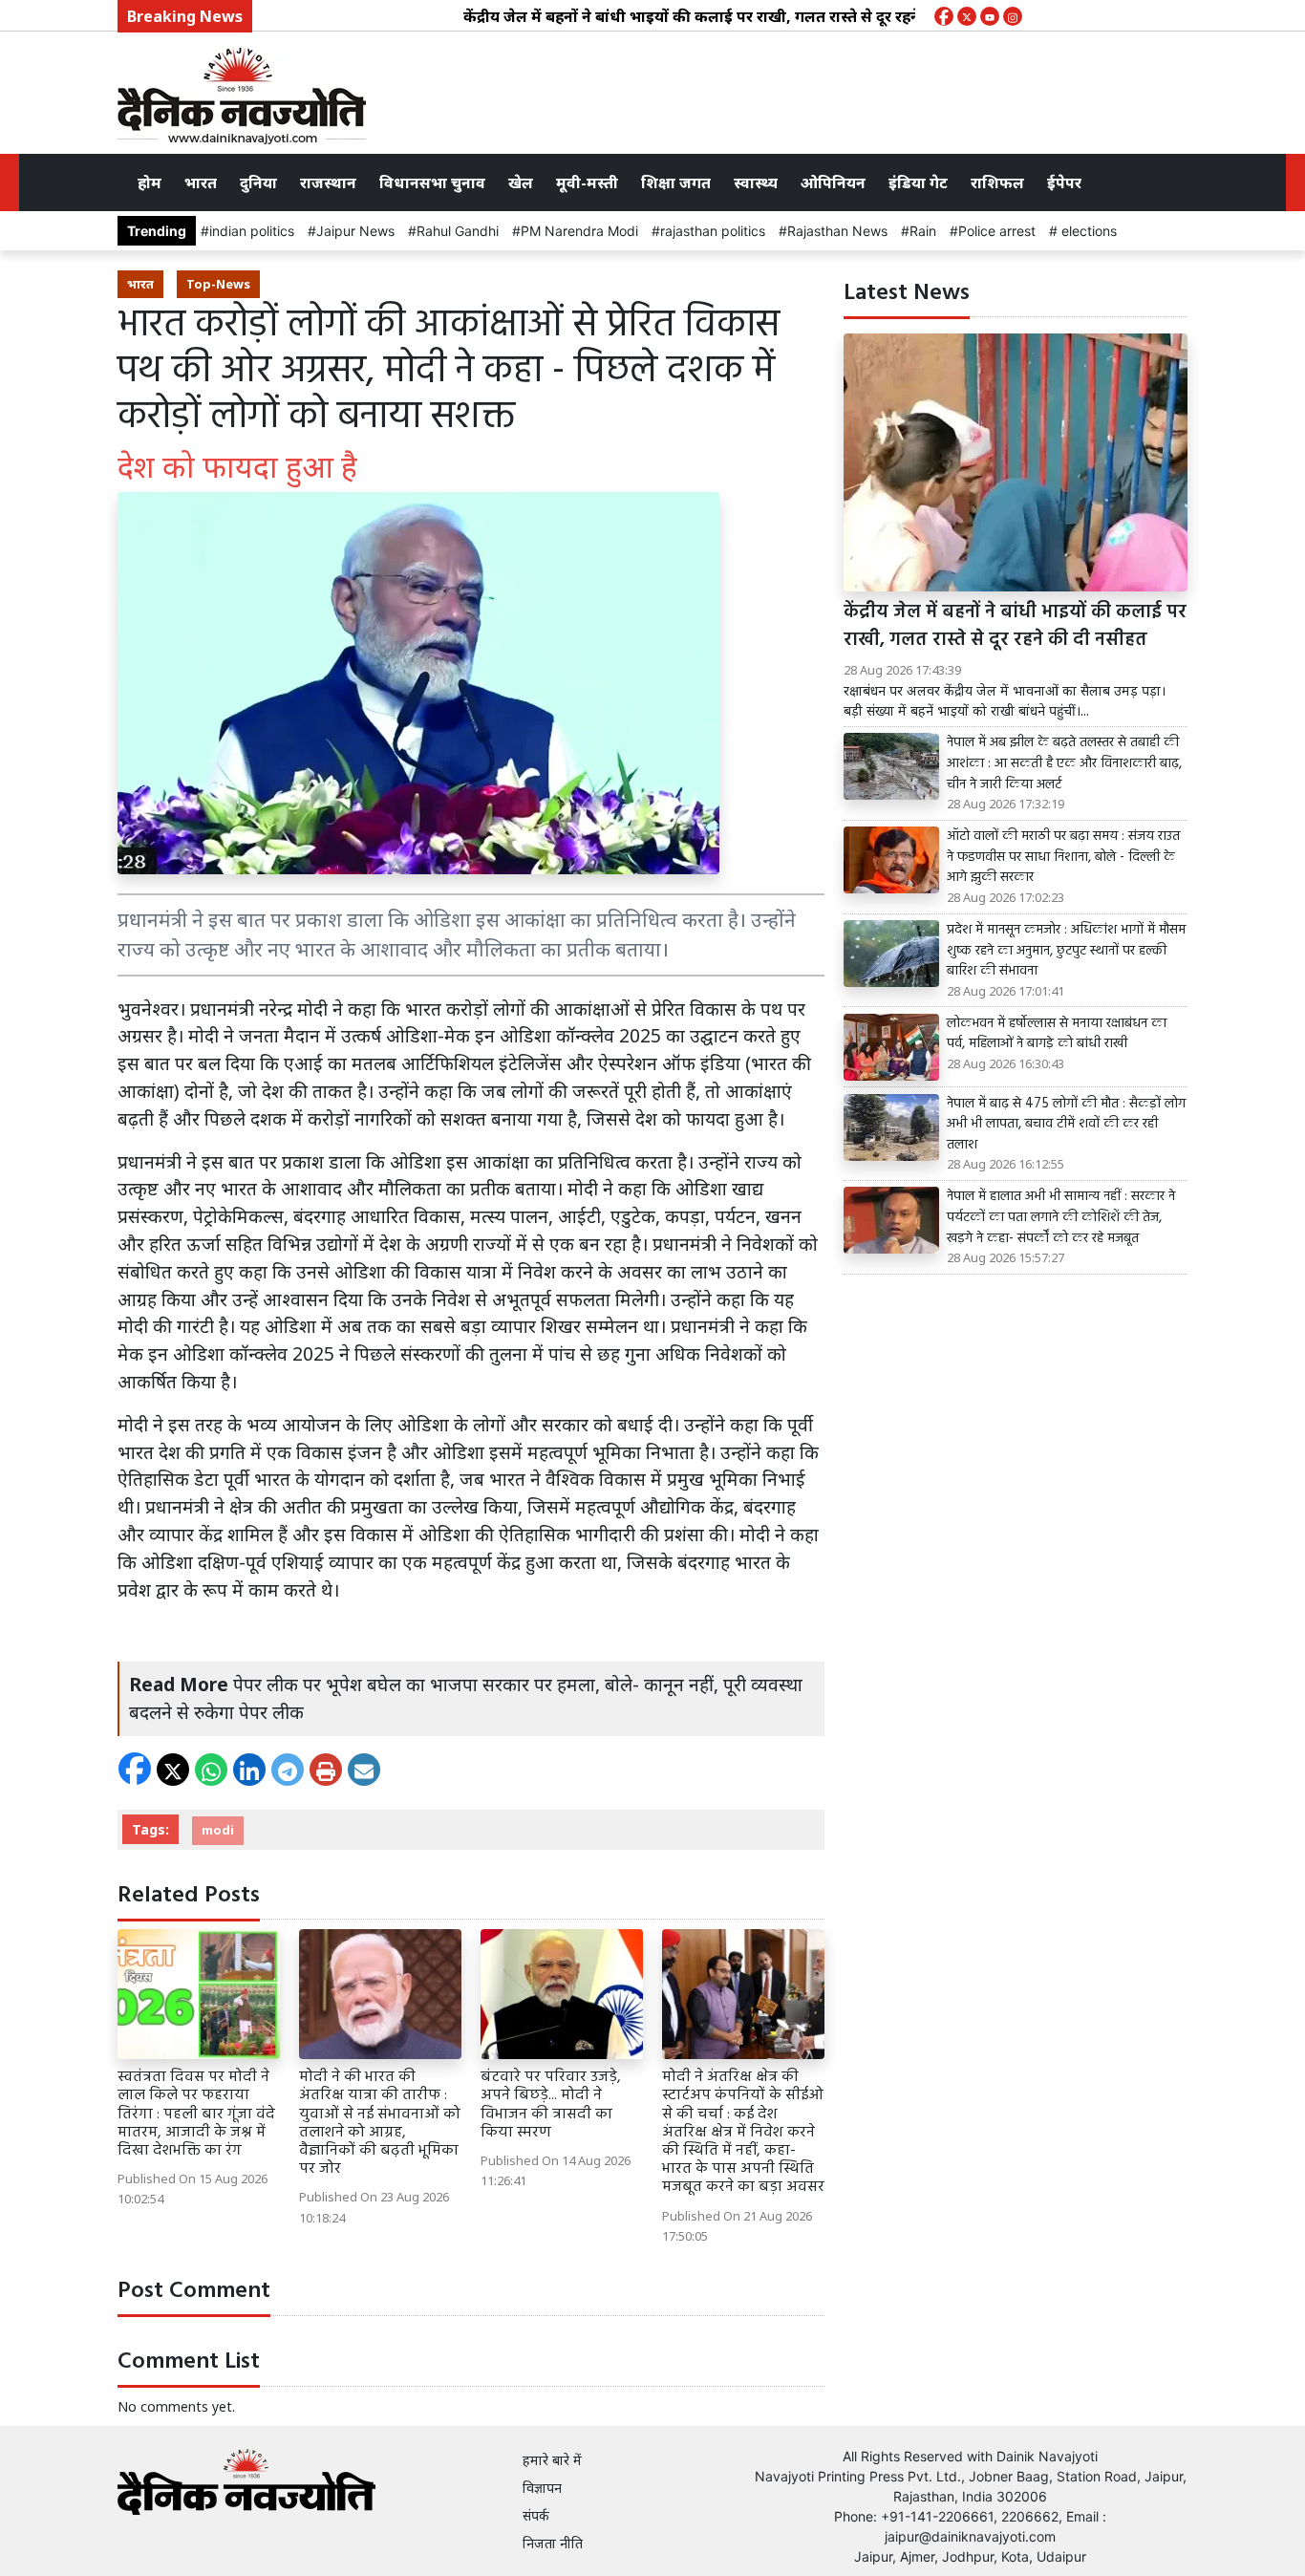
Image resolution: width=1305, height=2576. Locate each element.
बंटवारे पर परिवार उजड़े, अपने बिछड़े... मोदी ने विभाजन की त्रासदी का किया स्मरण (551, 2105)
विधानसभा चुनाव (432, 182)
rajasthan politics (713, 231)
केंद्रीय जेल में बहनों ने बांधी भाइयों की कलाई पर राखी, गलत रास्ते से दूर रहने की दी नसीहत (689, 16)
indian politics (252, 231)
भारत (201, 182)
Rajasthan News (837, 231)
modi (218, 1830)
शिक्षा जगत (676, 182)
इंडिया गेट (918, 182)
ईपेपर (1064, 182)
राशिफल (997, 182)
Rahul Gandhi (458, 231)
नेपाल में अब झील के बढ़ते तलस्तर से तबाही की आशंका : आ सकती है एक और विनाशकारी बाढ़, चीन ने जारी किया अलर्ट (1064, 764)
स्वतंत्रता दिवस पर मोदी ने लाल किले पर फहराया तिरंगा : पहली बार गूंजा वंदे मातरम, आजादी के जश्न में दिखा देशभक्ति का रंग (196, 2114)
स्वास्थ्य (756, 182)
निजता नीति (553, 2543)
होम (150, 182)
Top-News (218, 284)
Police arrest (997, 231)
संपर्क (536, 2515)
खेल (521, 182)
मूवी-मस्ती (587, 182)
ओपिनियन (833, 182)
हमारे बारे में (552, 2460)
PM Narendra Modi (579, 231)
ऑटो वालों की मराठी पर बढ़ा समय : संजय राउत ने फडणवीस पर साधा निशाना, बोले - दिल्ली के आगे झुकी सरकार (1063, 858)
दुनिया (258, 182)
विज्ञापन (542, 2488)
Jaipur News (355, 231)
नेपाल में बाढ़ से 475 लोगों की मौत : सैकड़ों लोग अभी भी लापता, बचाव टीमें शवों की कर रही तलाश (1066, 1125)
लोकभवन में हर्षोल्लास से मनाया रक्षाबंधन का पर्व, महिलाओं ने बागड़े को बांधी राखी (1057, 1034)
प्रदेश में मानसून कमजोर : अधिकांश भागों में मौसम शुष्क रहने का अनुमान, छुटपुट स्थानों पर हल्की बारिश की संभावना (1066, 951)
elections (1087, 231)
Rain (923, 231)
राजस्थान (328, 182)
